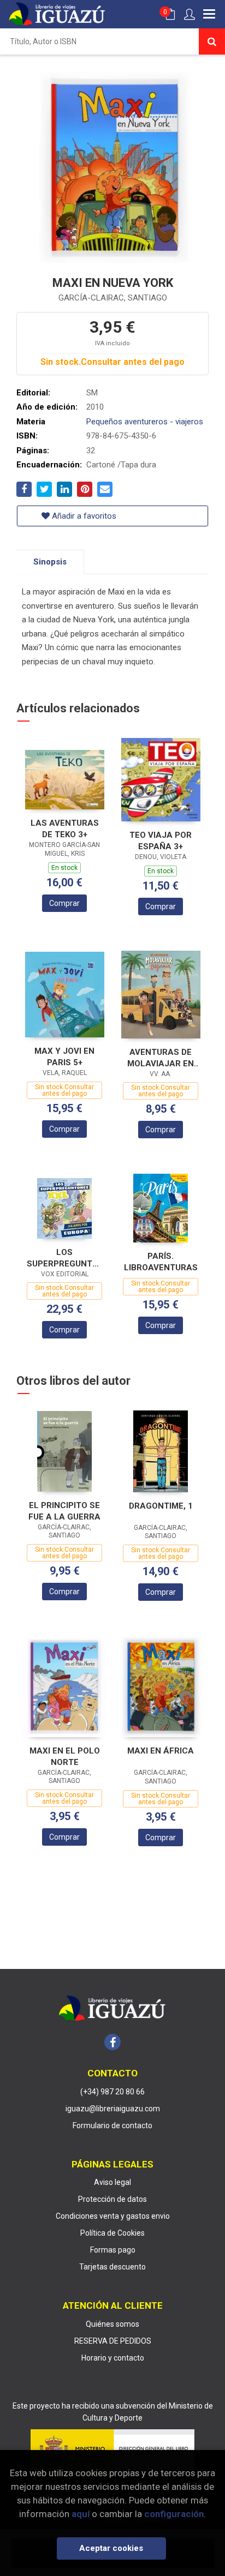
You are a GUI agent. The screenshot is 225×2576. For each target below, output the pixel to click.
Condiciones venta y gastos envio (113, 2216)
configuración (174, 2514)
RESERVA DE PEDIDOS (113, 2341)
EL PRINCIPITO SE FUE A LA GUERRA (64, 1511)
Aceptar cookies (111, 2548)
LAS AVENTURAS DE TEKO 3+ (65, 829)
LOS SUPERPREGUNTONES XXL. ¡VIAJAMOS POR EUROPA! (64, 1258)
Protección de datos (112, 2199)
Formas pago (113, 2250)
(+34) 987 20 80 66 (112, 2092)
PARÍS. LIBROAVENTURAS (161, 1262)
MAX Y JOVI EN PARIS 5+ (64, 1057)
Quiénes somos (112, 2324)
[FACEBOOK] (112, 2042)
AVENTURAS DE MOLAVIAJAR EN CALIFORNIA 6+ (161, 1058)
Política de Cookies (112, 2233)
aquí (81, 2514)
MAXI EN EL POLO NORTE (65, 1757)
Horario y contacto (113, 2358)
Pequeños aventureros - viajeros (145, 422)
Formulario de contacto (112, 2125)
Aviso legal (112, 2182)
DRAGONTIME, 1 (161, 1506)
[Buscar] (212, 41)
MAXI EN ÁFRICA (161, 1751)
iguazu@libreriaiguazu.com (113, 2109)
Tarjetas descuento (112, 2267)
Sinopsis (50, 562)
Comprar (64, 903)
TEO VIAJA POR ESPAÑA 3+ (161, 841)
